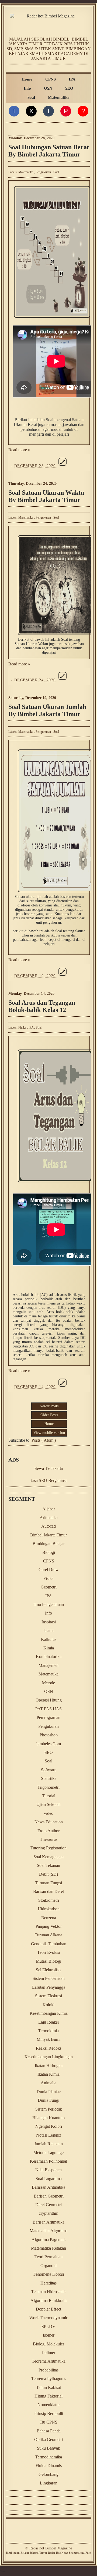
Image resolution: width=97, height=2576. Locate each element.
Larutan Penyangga (49, 1987)
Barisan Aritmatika (48, 2222)
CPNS (51, 79)
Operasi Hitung (49, 1700)
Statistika (49, 1778)
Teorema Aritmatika (49, 2361)
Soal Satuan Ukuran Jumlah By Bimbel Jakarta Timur (47, 710)
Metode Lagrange (48, 2153)
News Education (49, 1822)
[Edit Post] (63, 466)
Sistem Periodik (49, 2109)
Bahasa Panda (49, 2431)
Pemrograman (48, 1717)
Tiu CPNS (48, 2422)
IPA (72, 79)
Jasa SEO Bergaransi (49, 1480)
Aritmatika (49, 1517)
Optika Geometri (48, 2440)
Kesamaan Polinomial (48, 2161)
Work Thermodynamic (49, 2318)
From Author (48, 1831)
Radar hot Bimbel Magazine (51, 2548)
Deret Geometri (48, 2205)
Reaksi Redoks (49, 2048)
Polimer (49, 2353)
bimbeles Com (49, 1744)
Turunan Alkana (48, 1935)
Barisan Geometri (49, 2196)
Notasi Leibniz (49, 2135)
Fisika (23, 1028)
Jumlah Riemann (48, 2144)
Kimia (49, 1648)
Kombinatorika (49, 1657)
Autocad (48, 1526)
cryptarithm (48, 2213)
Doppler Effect (48, 2309)
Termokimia (48, 2031)
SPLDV (48, 2327)
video (49, 1813)
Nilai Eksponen (48, 2170)
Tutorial (49, 1796)
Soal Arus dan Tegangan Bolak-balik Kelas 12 (42, 1006)
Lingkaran (49, 2483)
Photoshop (49, 1735)
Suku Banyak (48, 2448)
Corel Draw (49, 1570)
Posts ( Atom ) (44, 1440)
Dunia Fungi (48, 2100)
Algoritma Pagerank (49, 2240)
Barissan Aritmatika (48, 2187)
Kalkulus (49, 1639)
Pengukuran (44, 172)
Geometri (49, 1587)
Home (27, 79)
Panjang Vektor (49, 1926)
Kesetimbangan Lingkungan (49, 2057)
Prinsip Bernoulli (49, 2413)
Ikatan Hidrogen (49, 2066)
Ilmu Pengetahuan (48, 1604)
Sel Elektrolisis (48, 1970)
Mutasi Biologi (48, 1961)
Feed (88, 2553)
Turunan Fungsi (48, 1883)
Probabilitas (48, 2370)
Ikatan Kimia (48, 2074)
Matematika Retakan (48, 2248)
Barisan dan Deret (48, 1891)
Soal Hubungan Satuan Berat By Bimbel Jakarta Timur (49, 151)
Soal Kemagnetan (48, 1857)
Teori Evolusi (49, 1952)
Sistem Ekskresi (48, 1996)
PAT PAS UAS (48, 1709)
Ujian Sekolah (48, 1804)
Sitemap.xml (77, 2553)
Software (49, 1770)
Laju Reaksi (48, 2022)
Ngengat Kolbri (49, 2126)
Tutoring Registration (48, 1848)
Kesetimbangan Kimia (49, 2013)
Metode (48, 1683)
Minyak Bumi (48, 2039)
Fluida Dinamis (49, 2466)
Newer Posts (49, 1406)
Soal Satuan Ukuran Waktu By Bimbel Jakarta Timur (46, 496)
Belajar (25, 2553)
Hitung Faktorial (48, 2396)
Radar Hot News (58, 2553)
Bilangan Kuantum (48, 2118)
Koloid (48, 2005)
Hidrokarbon (49, 1909)
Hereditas (48, 2283)
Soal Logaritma (49, 2179)
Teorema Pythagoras (49, 2379)
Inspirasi (49, 1622)
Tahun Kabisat (48, 2387)
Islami (48, 1631)
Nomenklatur (49, 2405)
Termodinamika (49, 2457)
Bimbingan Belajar (49, 1544)
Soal (31, 97)
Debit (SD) (48, 1874)
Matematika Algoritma (49, 2231)
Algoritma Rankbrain (48, 2300)
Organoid (48, 2266)
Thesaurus (49, 1839)
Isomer (49, 2335)
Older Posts (49, 1415)
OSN (48, 88)
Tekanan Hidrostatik (48, 2292)
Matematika (59, 97)
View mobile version (49, 1433)
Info (27, 88)
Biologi (49, 1552)
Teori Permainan (48, 2257)
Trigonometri (48, 1787)
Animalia (48, 2083)
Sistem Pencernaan (49, 1978)
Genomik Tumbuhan (49, 1944)
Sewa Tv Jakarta (49, 1468)
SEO (69, 88)
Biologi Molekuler (48, 2344)
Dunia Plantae (49, 2092)
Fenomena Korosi (49, 2274)
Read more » (19, 450)
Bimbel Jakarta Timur (48, 1535)
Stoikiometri (49, 1900)
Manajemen (48, 1665)
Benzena (49, 1918)
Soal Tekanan (48, 1865)
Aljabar (49, 1509)
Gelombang (48, 2474)
